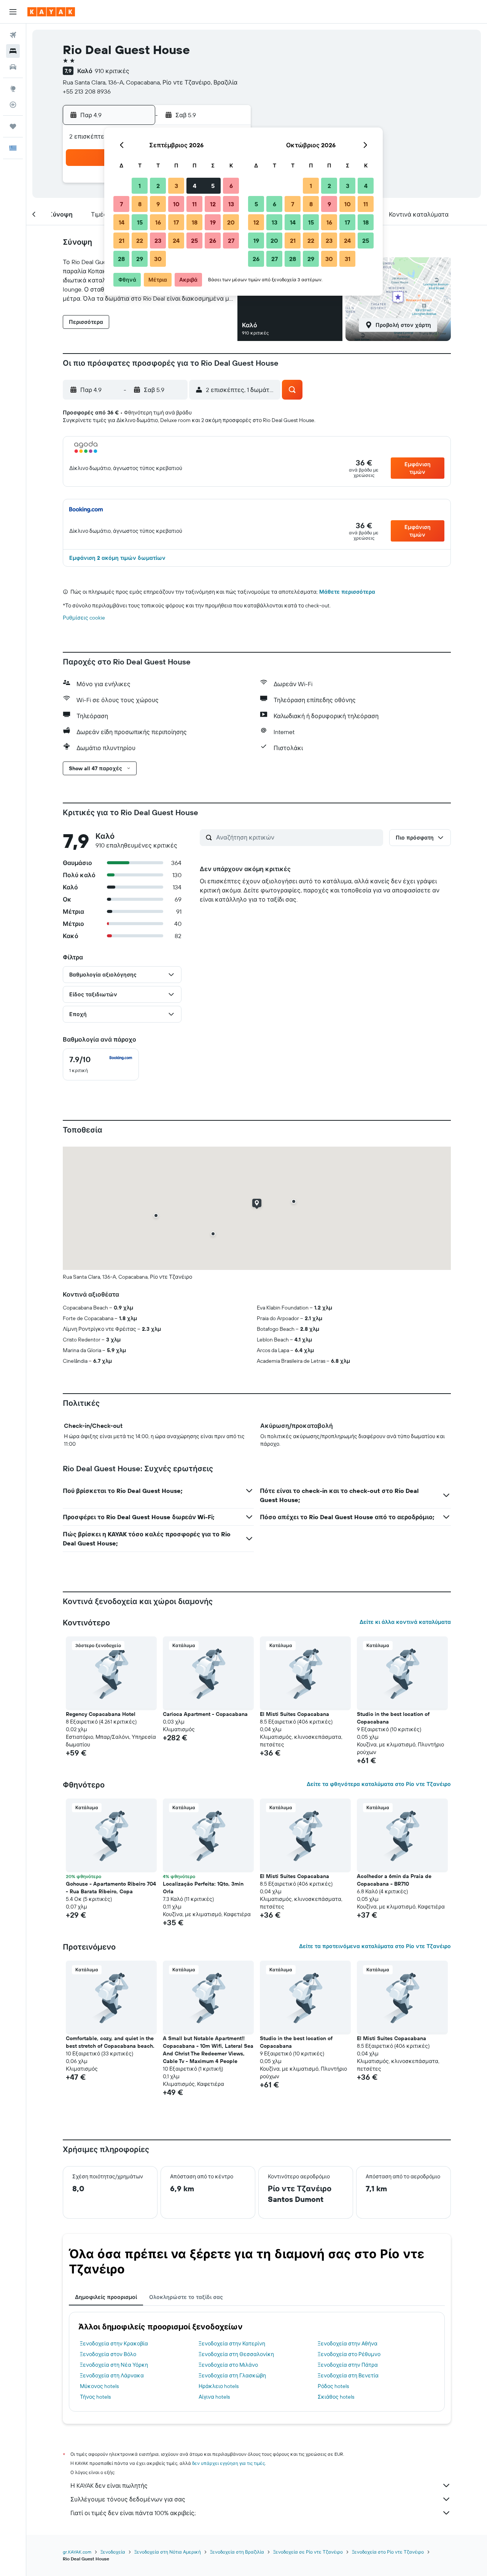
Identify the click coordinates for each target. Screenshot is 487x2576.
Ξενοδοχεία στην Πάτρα (348, 2365)
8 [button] (140, 204)
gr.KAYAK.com (77, 2552)
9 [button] (158, 204)
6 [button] (231, 186)
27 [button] (231, 241)
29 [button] (140, 259)
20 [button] (231, 222)
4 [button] (195, 186)
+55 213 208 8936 (87, 91)
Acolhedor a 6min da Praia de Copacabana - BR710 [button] (394, 1880)
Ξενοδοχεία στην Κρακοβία (114, 2343)
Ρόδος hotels (333, 2386)
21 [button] (122, 241)
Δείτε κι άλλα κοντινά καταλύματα (405, 1622)
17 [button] (176, 222)
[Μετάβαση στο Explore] (13, 89)
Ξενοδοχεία (113, 2552)
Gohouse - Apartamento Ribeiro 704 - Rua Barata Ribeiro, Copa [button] (111, 1888)
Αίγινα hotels (214, 2397)
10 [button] (176, 204)
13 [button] (231, 204)
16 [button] (158, 222)
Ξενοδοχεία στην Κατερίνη (232, 2343)
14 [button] (122, 222)
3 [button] (176, 186)
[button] (13, 12)
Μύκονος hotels (99, 2386)
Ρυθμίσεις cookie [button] (84, 618)
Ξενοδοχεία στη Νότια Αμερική (168, 2552)
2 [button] (158, 186)
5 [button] (213, 186)
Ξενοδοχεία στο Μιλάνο (228, 2365)
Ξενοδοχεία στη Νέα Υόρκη (114, 2365)
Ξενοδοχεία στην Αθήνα (348, 2343)
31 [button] (348, 259)
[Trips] (13, 126)
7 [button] (121, 204)
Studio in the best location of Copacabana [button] (393, 1718)
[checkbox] (101, 1064)
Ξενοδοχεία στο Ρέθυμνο (349, 2354)
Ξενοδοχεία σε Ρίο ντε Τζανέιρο (308, 2552)
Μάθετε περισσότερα (347, 592)
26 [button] (213, 241)
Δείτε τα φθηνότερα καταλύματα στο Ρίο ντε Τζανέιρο (379, 1784)
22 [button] (140, 241)
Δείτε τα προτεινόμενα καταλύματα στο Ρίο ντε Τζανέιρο (375, 1946)
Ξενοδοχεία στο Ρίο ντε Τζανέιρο (388, 2552)
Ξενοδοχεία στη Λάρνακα (112, 2375)
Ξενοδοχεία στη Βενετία (348, 2375)
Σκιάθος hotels (336, 2397)
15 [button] (140, 222)
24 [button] (176, 241)
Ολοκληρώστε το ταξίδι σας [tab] (186, 2297)
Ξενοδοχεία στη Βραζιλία (237, 2552)
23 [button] (158, 241)
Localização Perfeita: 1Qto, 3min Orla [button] (203, 1888)
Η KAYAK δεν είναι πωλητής (109, 2485)
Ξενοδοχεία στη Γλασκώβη (232, 2375)
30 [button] (158, 259)
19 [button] (213, 222)
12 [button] (213, 204)
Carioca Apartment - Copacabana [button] (205, 1714)
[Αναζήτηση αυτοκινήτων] (13, 67)
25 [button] (194, 241)
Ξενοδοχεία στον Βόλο (108, 2354)
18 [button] (195, 222)
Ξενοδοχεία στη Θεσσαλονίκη (236, 2354)
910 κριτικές (112, 71)
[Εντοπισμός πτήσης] (13, 105)
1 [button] (140, 186)
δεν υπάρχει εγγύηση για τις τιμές (228, 2463)
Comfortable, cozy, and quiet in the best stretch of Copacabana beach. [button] (110, 2042)
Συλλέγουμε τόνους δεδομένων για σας (128, 2499)
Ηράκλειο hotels (219, 2386)
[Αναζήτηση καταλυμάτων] (13, 51)
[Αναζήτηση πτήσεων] (13, 35)
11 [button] (194, 204)
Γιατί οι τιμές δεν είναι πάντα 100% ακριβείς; (133, 2513)
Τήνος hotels (95, 2397)
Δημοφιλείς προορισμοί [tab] (106, 2297)
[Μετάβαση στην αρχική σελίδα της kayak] (51, 12)
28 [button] (121, 259)
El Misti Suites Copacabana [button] (294, 1714)
